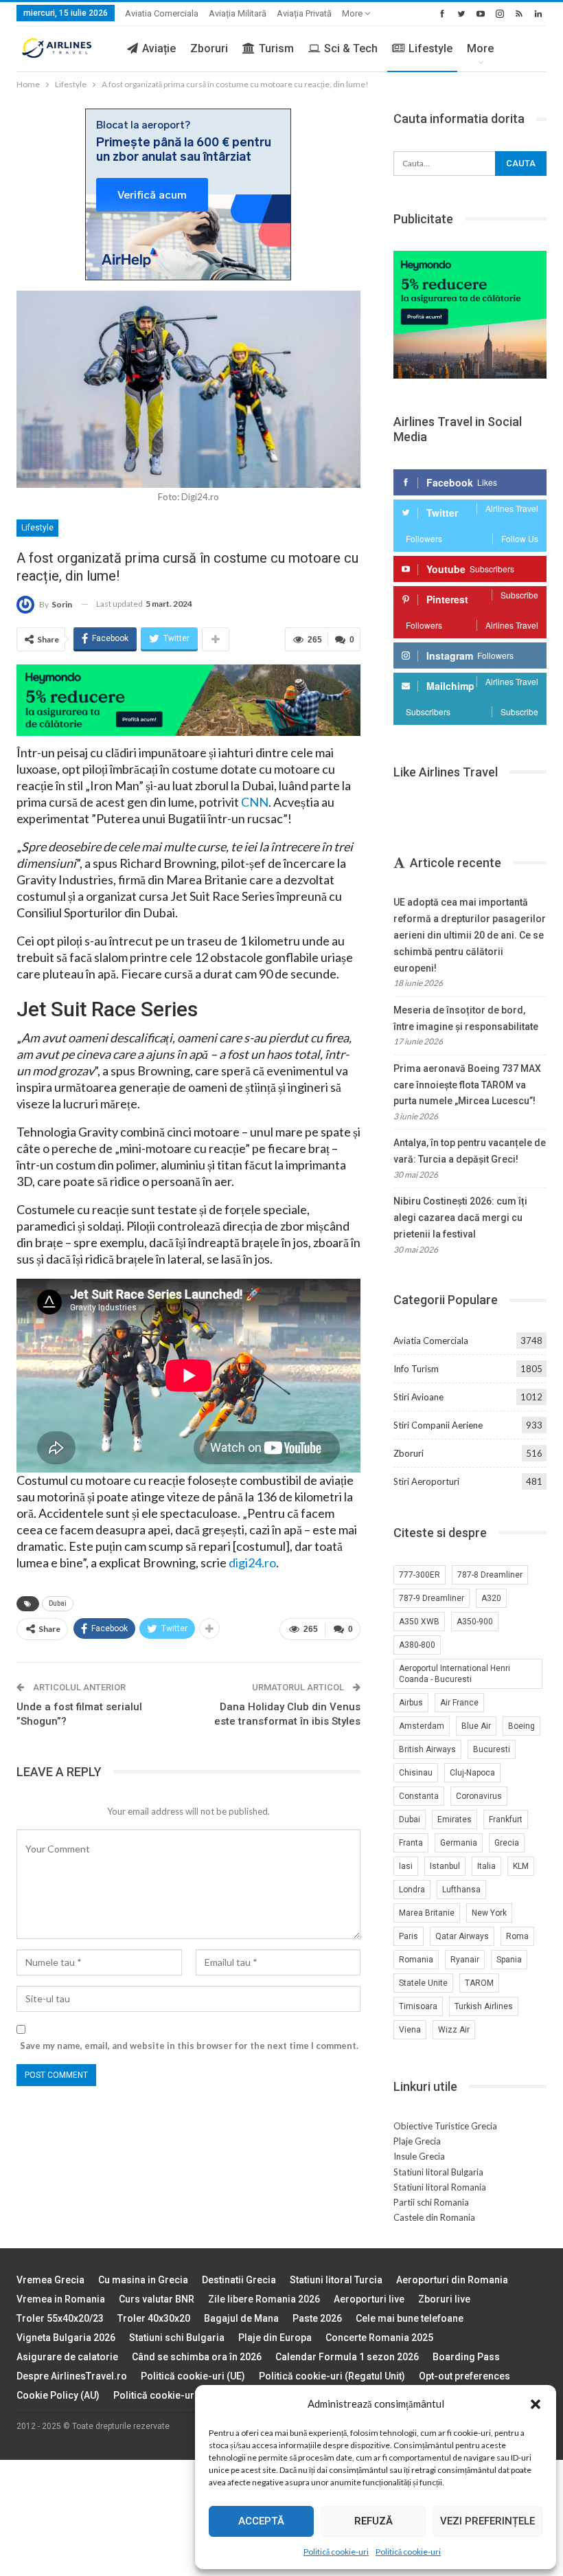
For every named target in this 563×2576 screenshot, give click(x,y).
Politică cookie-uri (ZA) (166, 2395)
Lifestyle (430, 48)
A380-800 (417, 1645)
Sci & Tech (351, 48)
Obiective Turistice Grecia (445, 2126)
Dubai (58, 1603)
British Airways (427, 1749)
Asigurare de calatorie (67, 2357)
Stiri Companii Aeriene (438, 1425)
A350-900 (475, 1622)
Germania (459, 1843)
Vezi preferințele (487, 2521)
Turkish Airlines (484, 2006)
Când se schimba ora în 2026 (197, 2357)
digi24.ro (252, 1563)
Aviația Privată (304, 13)
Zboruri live (444, 2299)
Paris (409, 1936)
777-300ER (420, 1575)
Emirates (455, 1819)
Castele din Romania (434, 2217)
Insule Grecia (419, 2156)
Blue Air (476, 1726)
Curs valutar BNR (157, 2299)
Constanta (419, 1796)
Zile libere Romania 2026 (264, 2299)
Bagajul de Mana (241, 2318)
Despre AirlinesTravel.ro (72, 2376)
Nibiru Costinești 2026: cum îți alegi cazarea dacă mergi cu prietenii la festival (460, 1218)
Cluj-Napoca (472, 1773)
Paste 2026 (317, 2318)
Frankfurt (506, 1819)
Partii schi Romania (431, 2202)
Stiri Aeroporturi (426, 1481)
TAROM (479, 1983)
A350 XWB (419, 1622)
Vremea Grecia (50, 2280)
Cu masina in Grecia (143, 2280)
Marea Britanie (427, 1913)
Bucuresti (492, 1749)
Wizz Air (454, 2030)
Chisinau (416, 1773)
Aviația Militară (238, 13)
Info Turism (416, 1369)
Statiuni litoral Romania (440, 2187)
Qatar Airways (462, 1936)
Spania (509, 1960)
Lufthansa (461, 1890)
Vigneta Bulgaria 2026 (66, 2338)
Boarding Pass (466, 2357)
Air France (459, 1703)
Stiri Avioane (418, 1397)
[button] (536, 2404)
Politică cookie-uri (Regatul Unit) (332, 2376)
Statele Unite (423, 1983)
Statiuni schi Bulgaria (177, 2338)
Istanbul (445, 1866)
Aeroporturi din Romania (452, 2280)
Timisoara (418, 2006)
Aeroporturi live (369, 2299)
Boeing (521, 1726)
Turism (276, 48)
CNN (255, 802)
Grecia (507, 1843)
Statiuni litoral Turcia (336, 2280)
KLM (521, 1866)
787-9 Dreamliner (432, 1598)
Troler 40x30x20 (154, 2318)
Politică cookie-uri (336, 2552)
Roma (517, 1936)
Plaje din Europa (275, 2338)
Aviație (159, 48)
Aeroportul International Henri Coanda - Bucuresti (455, 1674)
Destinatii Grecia (239, 2280)
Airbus (411, 1703)
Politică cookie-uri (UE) (193, 2376)
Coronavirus (479, 1796)
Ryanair (465, 1960)
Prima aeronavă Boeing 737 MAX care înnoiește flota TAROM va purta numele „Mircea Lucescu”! (467, 1085)
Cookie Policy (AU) (58, 2395)
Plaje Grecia (417, 2141)
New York (489, 1913)
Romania (416, 1960)
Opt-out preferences (464, 2376)
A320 (491, 1598)
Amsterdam (422, 1726)
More (353, 13)
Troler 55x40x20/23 (60, 2318)
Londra (412, 1890)
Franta (411, 1843)
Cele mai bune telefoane (410, 2318)
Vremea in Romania (61, 2299)
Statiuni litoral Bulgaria (438, 2172)
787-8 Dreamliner (490, 1575)
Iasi (406, 1866)
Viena (410, 2030)
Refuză (374, 2521)
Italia (486, 1866)
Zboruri (209, 48)
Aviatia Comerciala (162, 13)
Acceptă (261, 2521)
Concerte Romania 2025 (379, 2338)
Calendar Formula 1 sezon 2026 (347, 2357)
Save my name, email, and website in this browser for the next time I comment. (189, 2046)
